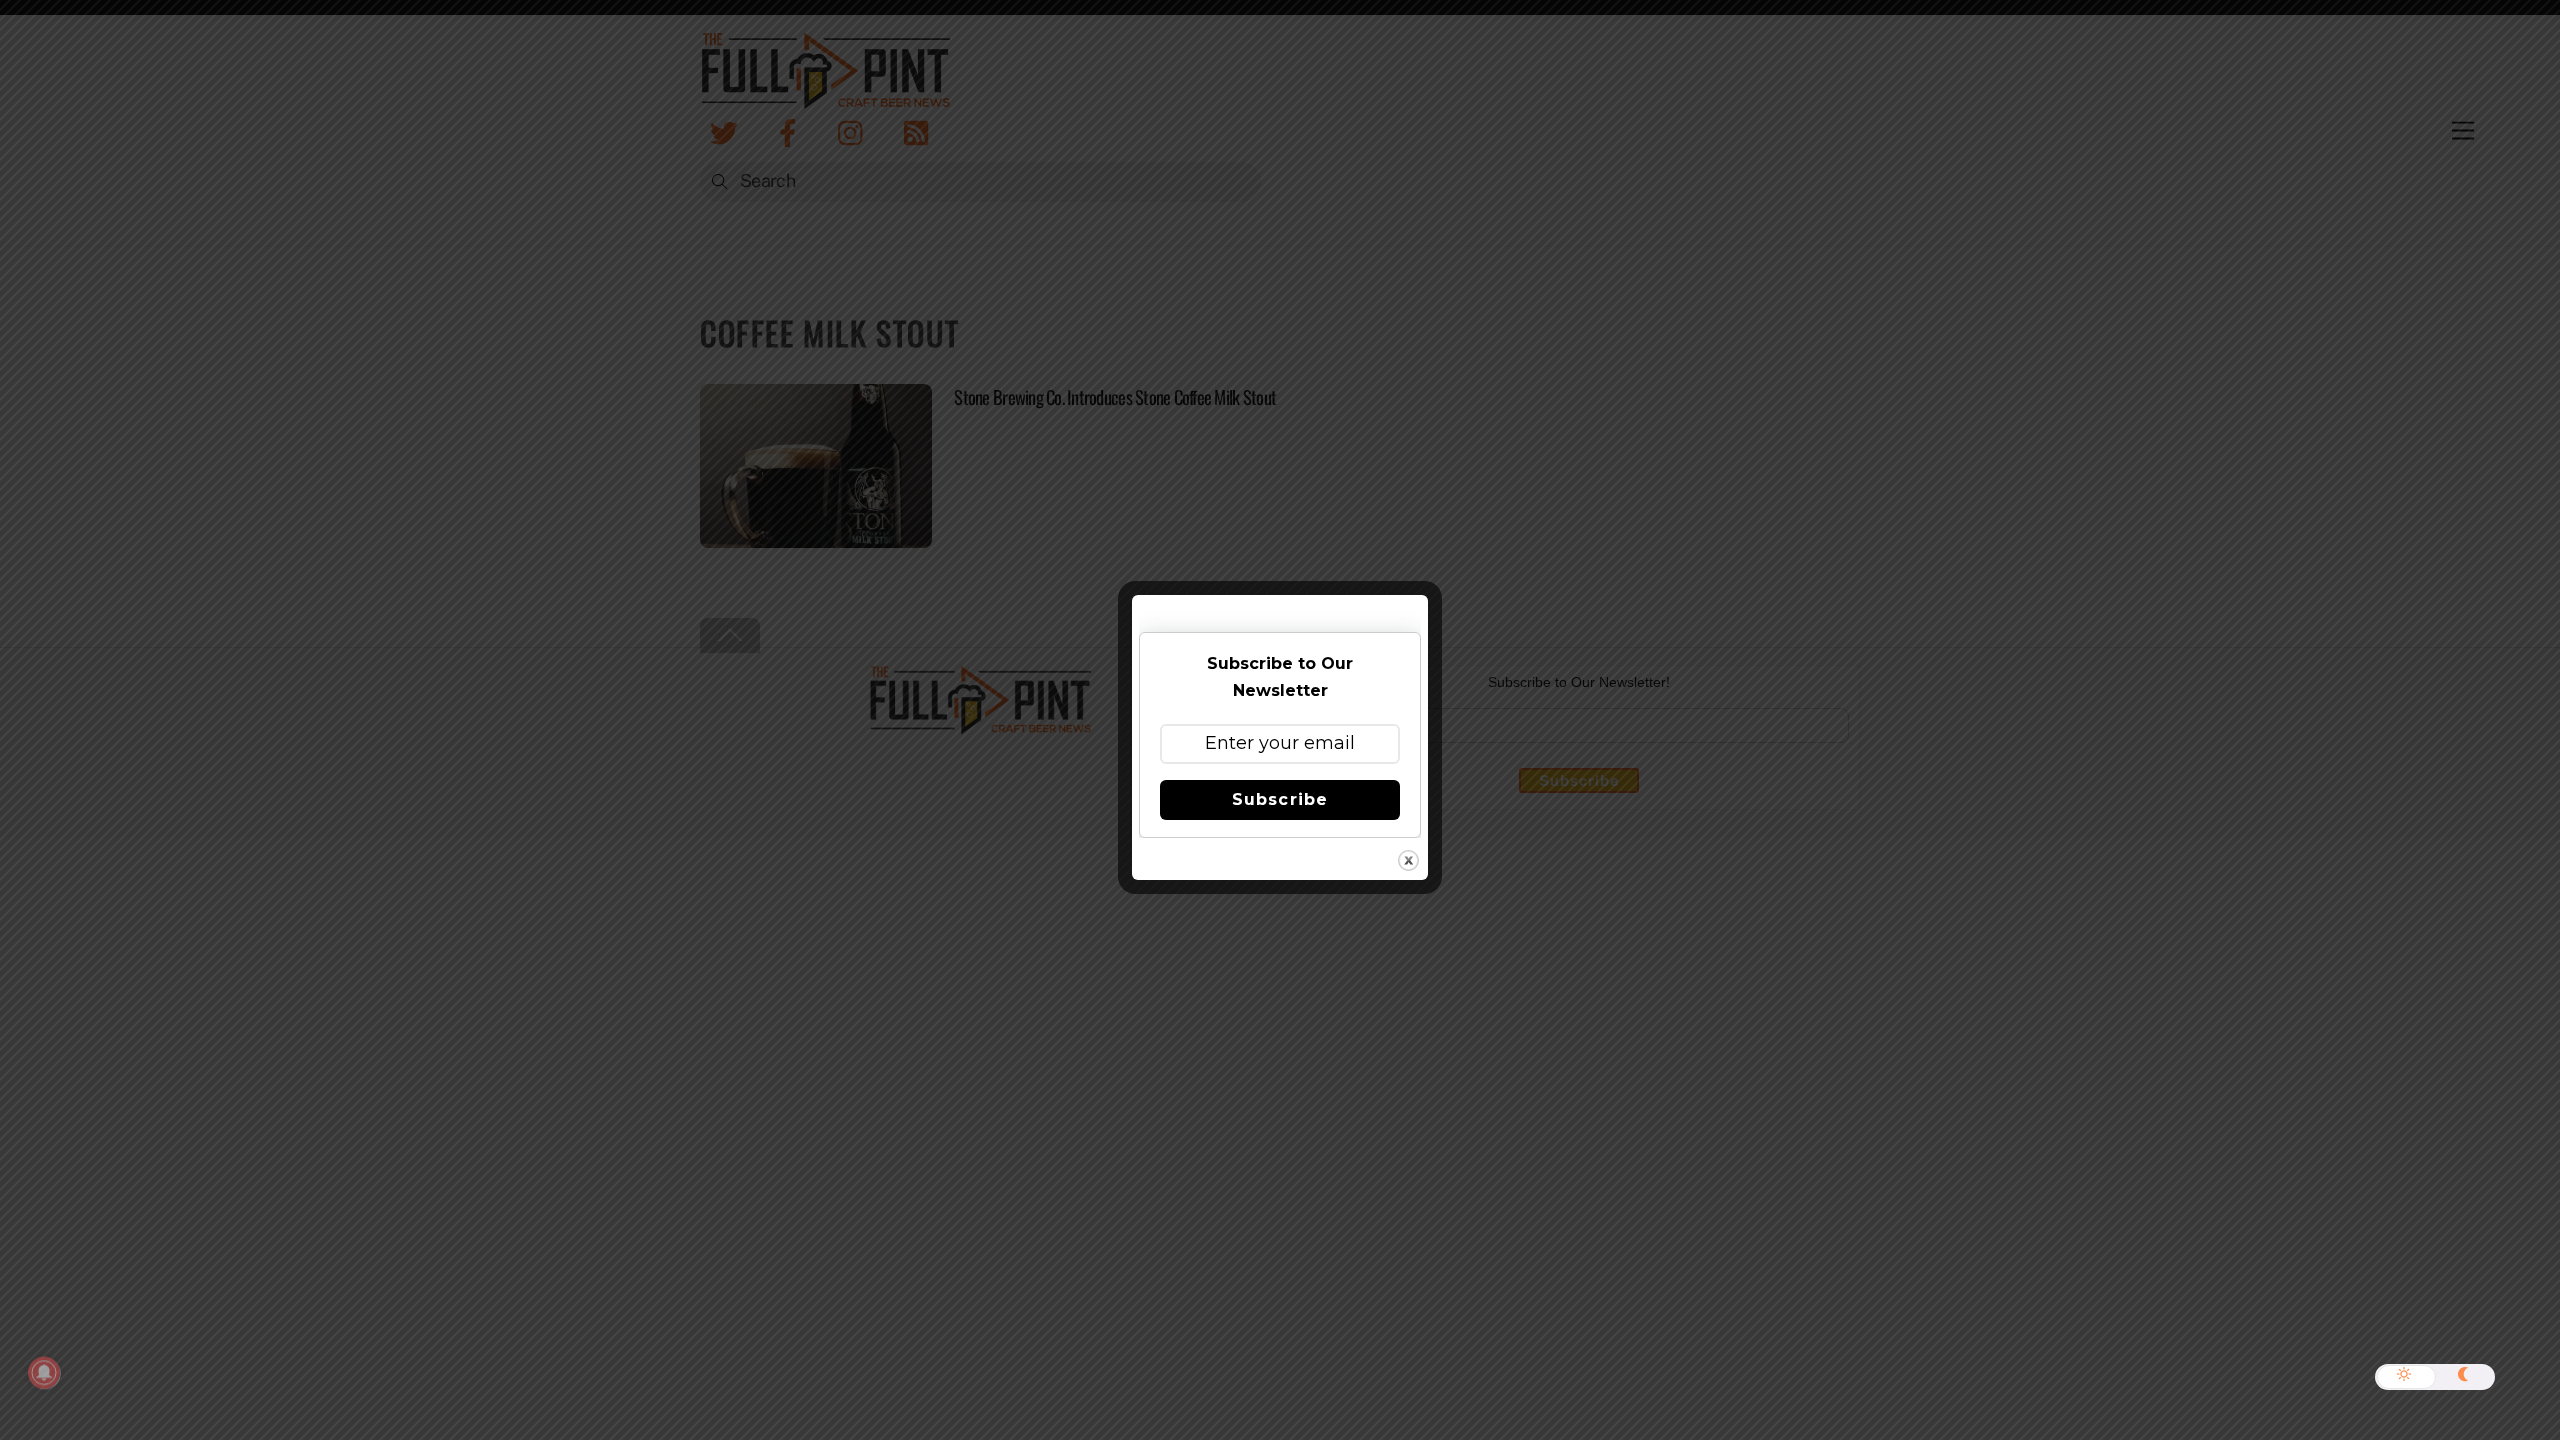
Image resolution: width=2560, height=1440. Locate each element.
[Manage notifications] (44, 1373)
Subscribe (1279, 799)
